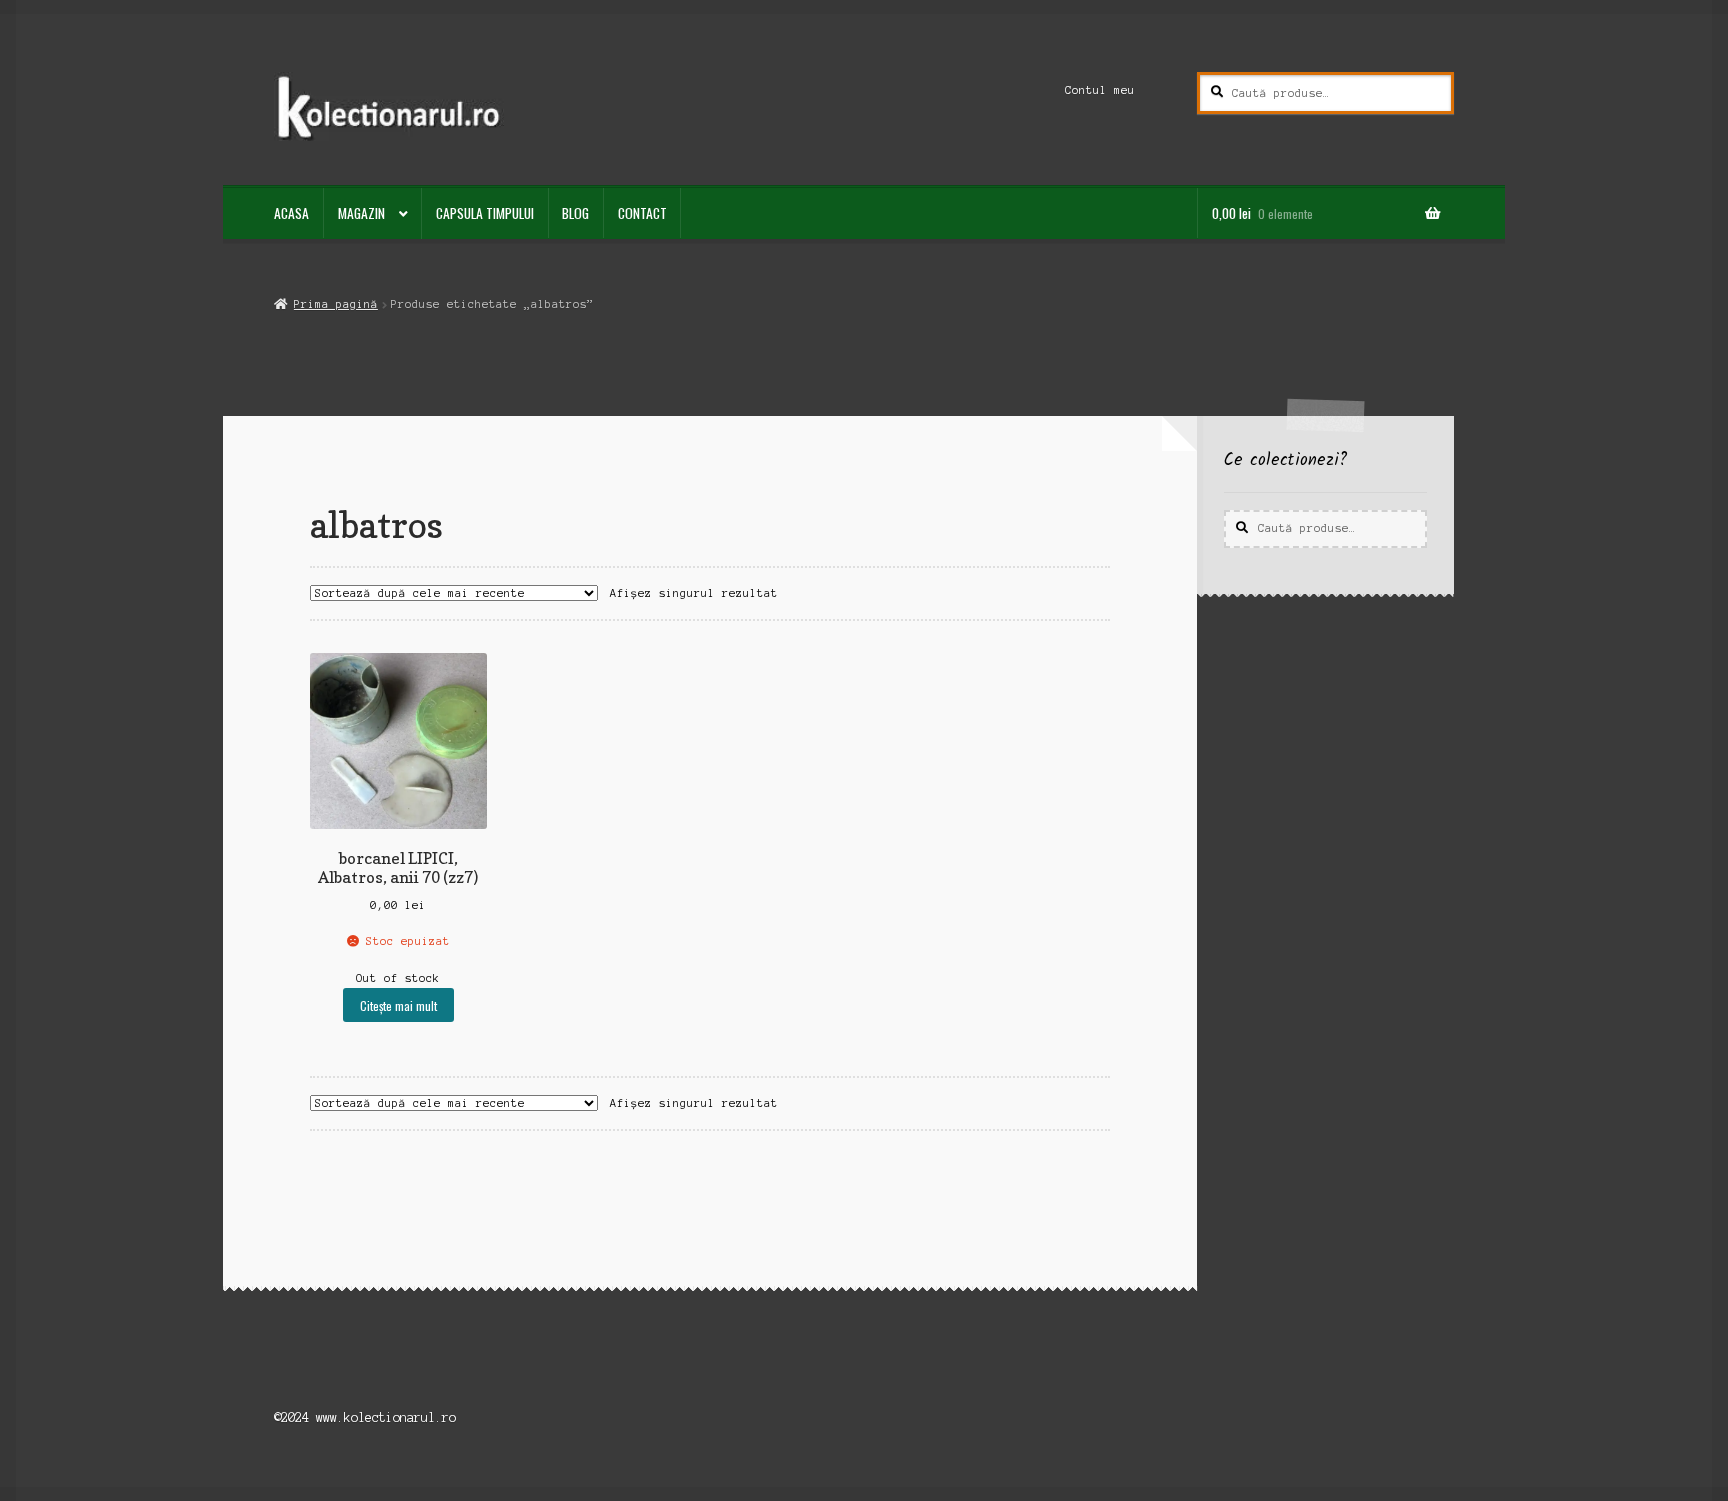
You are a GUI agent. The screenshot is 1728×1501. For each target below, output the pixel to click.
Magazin (361, 213)
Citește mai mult (398, 1005)
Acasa (291, 213)
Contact (642, 213)
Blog (575, 213)
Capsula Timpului (485, 213)
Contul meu (1100, 90)
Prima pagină (335, 304)
